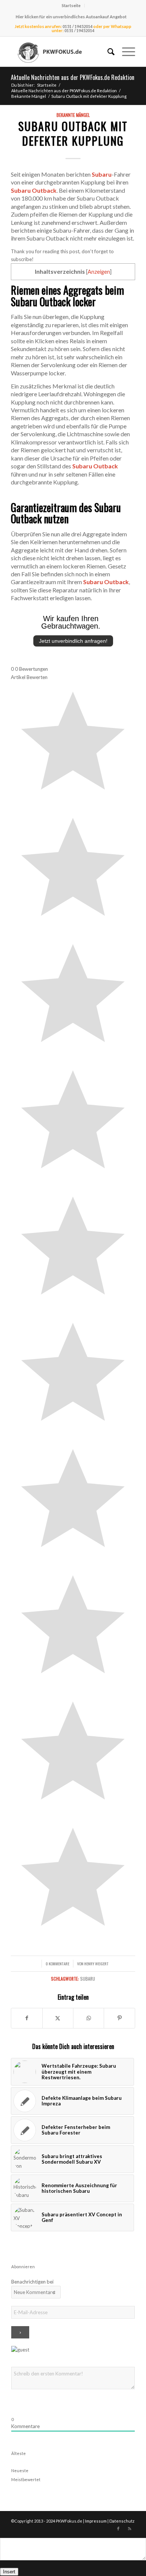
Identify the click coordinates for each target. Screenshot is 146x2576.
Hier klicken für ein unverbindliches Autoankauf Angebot (71, 17)
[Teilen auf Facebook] (27, 2018)
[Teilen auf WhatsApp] (89, 2018)
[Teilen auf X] (58, 2018)
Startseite (71, 5)
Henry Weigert (96, 1963)
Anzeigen (99, 272)
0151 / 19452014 (77, 26)
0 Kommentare (57, 1963)
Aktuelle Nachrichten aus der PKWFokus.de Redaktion (73, 77)
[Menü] (125, 52)
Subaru (88, 1979)
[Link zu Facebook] (118, 2529)
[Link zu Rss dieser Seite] (130, 2529)
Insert (9, 2572)
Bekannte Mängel (73, 115)
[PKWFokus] (60, 52)
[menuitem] (71, 6)
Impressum (96, 2521)
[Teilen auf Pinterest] (119, 2018)
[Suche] (107, 52)
